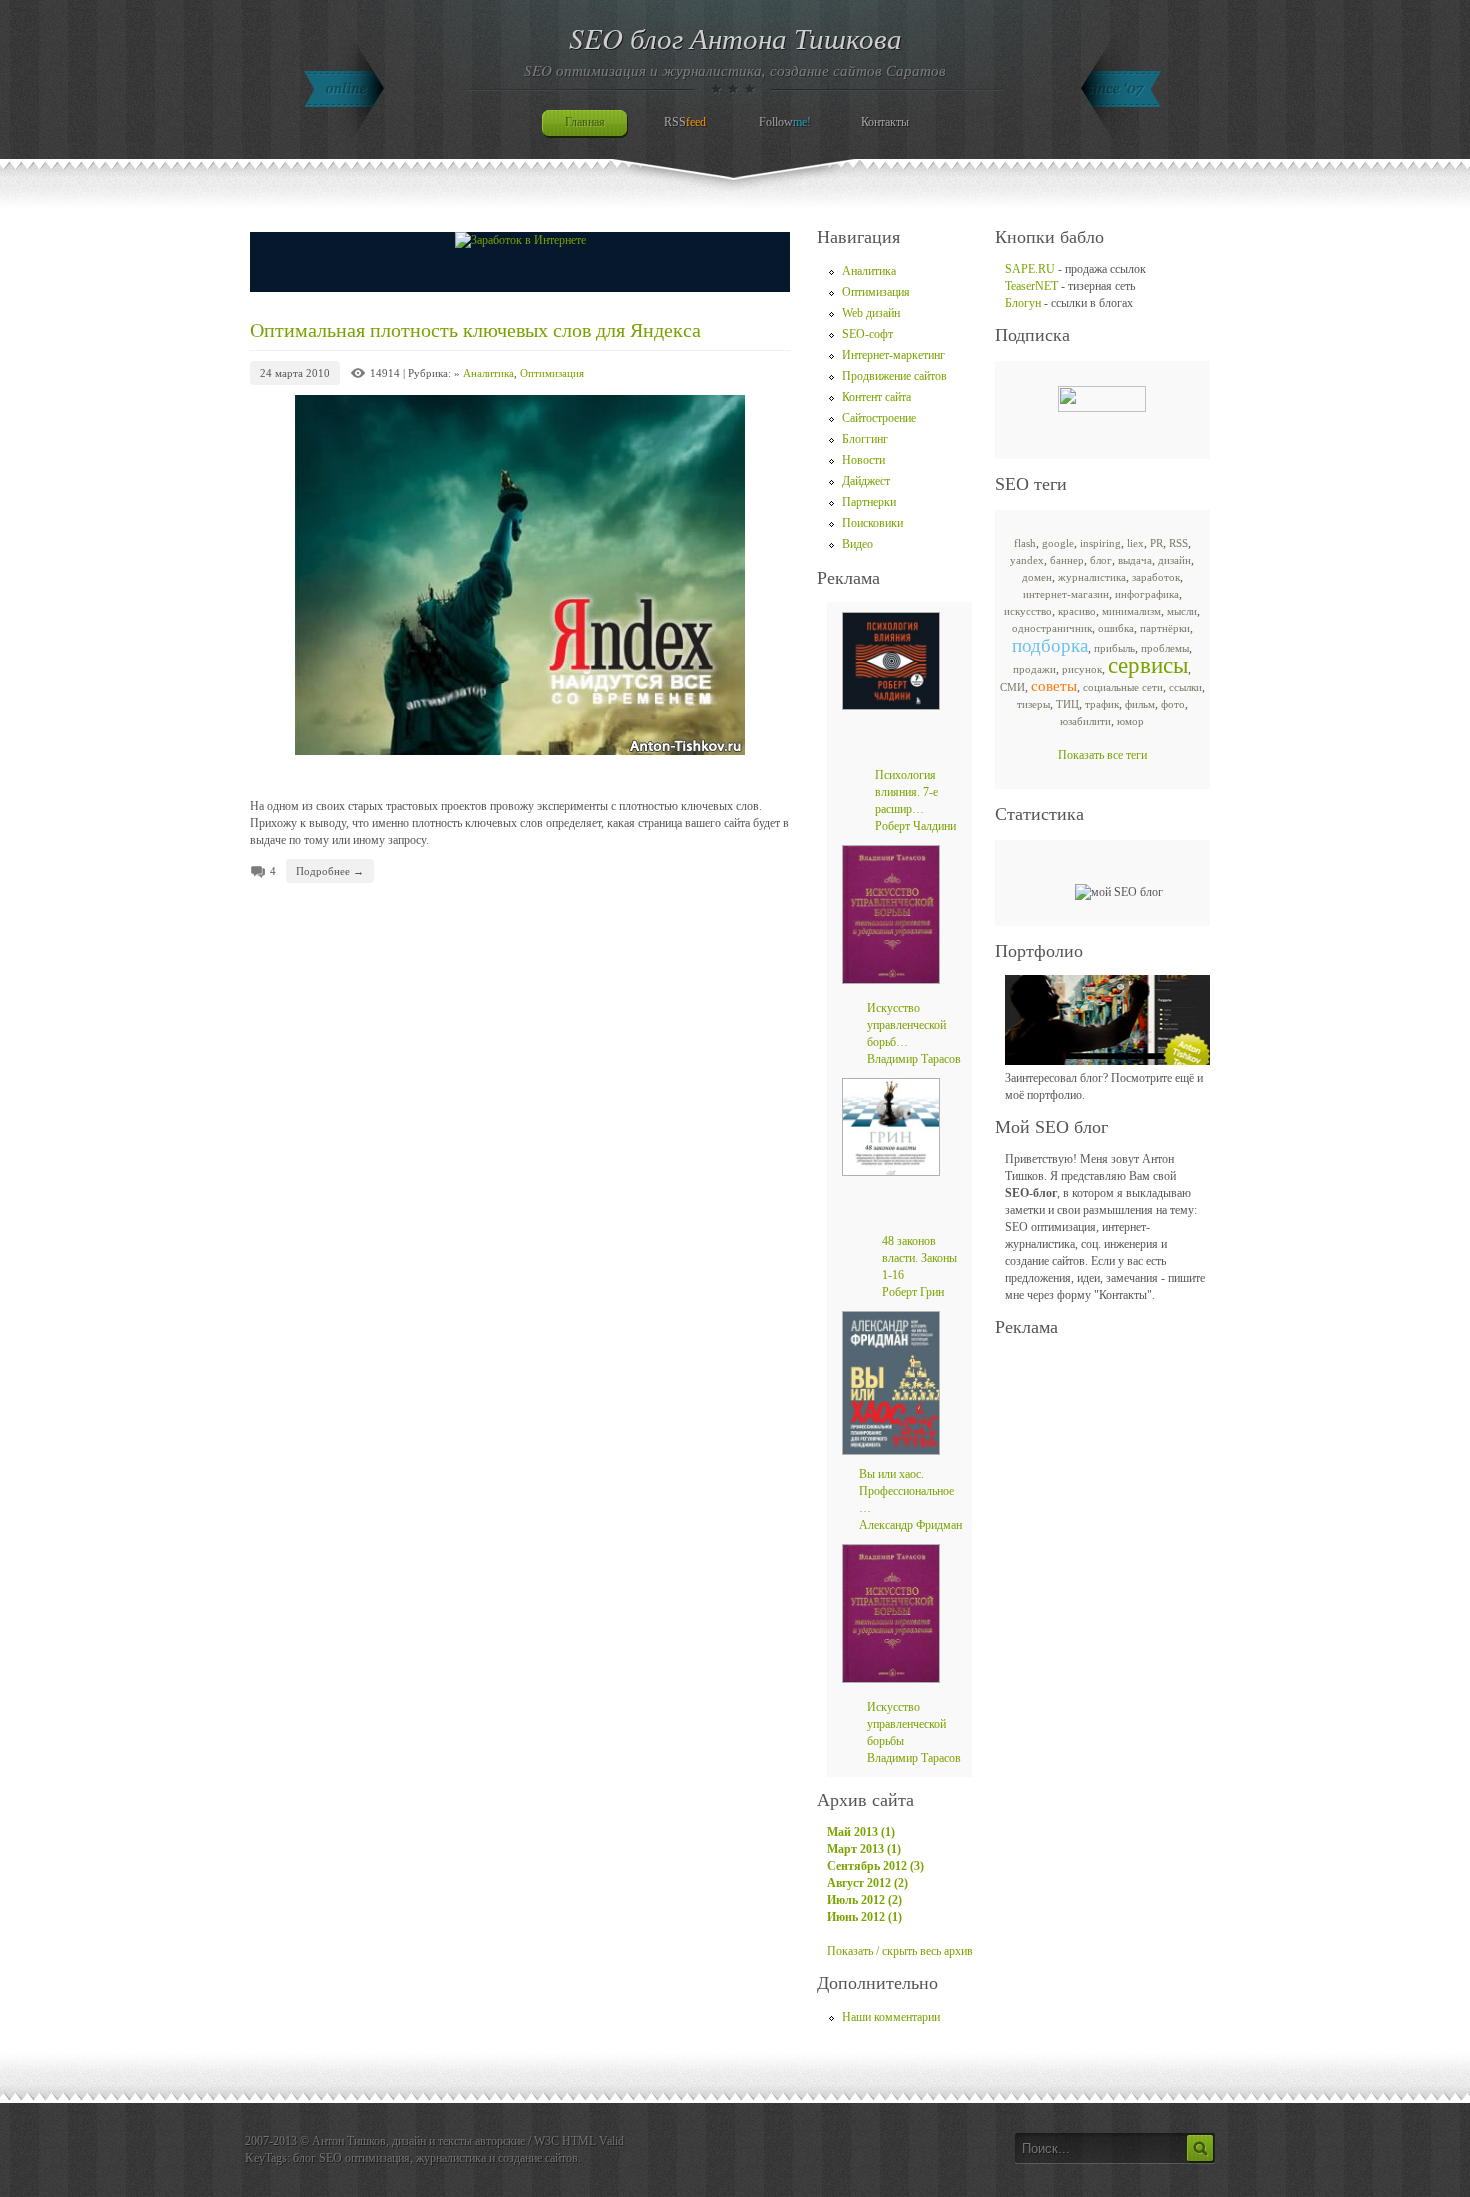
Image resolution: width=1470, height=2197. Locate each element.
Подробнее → (330, 871)
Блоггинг (865, 439)
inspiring (1100, 543)
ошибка (1116, 628)
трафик (1102, 704)
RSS (685, 122)
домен (1037, 577)
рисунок (1082, 669)
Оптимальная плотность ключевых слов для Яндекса (475, 330)
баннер (1067, 560)
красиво (1077, 611)
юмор (1130, 721)
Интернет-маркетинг (893, 355)
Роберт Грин (913, 1292)
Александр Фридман (910, 1525)
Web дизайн (871, 313)
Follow (785, 122)
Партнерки (869, 502)
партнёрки (1165, 628)
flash (1025, 543)
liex (1135, 543)
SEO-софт (867, 334)
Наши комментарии (891, 2017)
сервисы (1148, 665)
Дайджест (866, 481)
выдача (1135, 560)
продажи (1034, 669)
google (1058, 543)
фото (1173, 704)
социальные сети (1123, 687)
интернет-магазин (1066, 594)
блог (1101, 560)
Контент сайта (876, 397)
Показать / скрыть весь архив (900, 1951)
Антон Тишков (349, 2141)
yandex (1027, 560)
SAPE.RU (1030, 269)
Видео (857, 544)
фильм (1140, 704)
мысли (1182, 611)
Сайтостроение (879, 418)
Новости (863, 460)
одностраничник (1052, 628)
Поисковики (872, 523)
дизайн (1174, 560)
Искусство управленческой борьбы (906, 1724)
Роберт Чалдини (915, 826)
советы (1054, 686)
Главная (585, 122)
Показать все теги (1102, 755)
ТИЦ (1067, 704)
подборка (1050, 645)
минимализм (1131, 611)
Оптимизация (552, 373)
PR (1156, 543)
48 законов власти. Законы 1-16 (919, 1258)
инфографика (1147, 594)
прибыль (1114, 648)
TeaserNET (1031, 286)
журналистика (1092, 577)
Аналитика (488, 373)
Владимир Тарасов (914, 1059)
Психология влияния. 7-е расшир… (906, 792)
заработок (1156, 577)
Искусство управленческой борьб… (906, 1025)
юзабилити (1085, 721)
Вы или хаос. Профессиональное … (906, 1491)
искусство (1028, 611)
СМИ (1012, 687)
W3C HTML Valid (579, 2141)
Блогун (1023, 303)
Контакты (885, 122)
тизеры (1033, 704)
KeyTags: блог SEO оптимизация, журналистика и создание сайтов (411, 2158)
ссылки (1185, 687)
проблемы (1165, 648)
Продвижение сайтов (894, 376)
